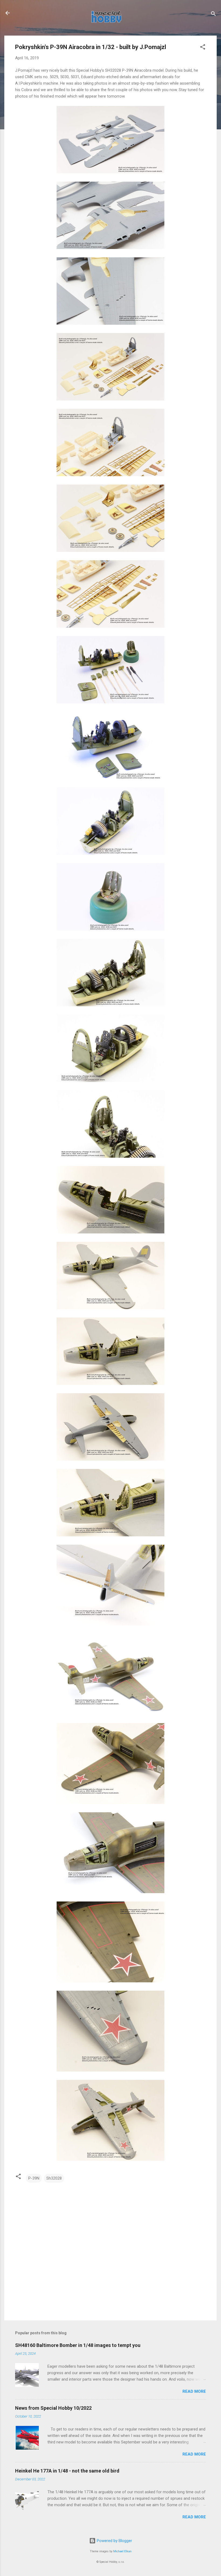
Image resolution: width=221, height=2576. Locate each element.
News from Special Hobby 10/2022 (53, 2408)
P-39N (34, 2178)
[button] (203, 48)
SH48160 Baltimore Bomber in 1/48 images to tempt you (78, 2345)
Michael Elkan (122, 2551)
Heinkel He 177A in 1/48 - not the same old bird (67, 2471)
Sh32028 (54, 2178)
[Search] (213, 15)
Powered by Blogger (114, 2541)
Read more (194, 2391)
